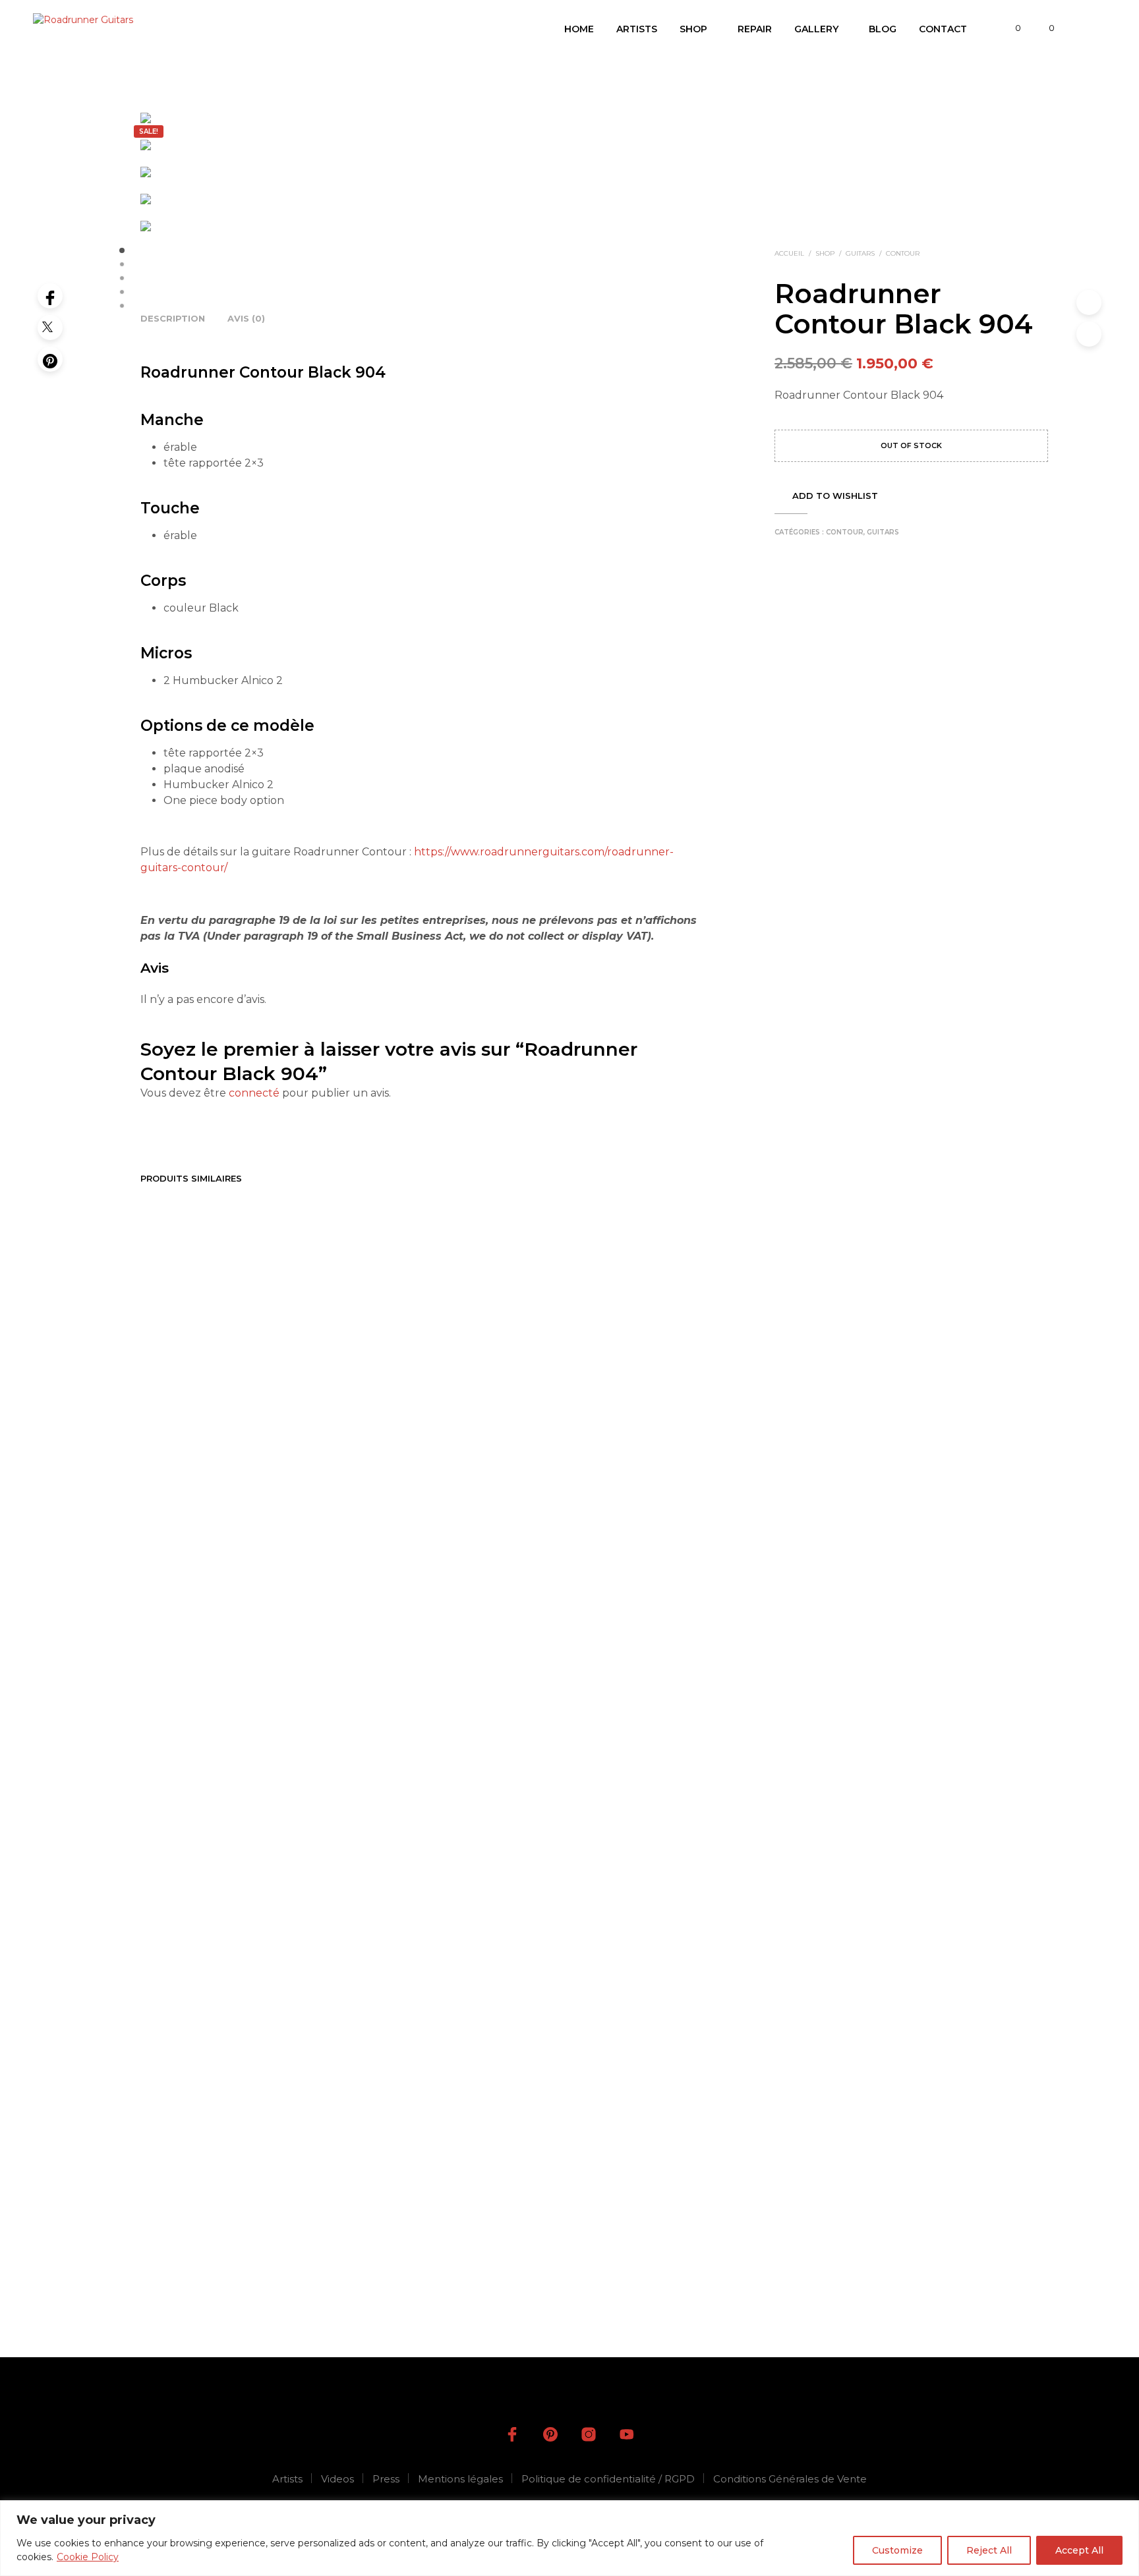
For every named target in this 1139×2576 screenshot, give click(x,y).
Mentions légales (460, 2479)
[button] (1010, 28)
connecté (254, 1093)
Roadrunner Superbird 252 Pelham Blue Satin (639, 2177)
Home (579, 29)
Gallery (816, 29)
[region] (569, 2538)
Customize (897, 2550)
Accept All (1079, 2550)
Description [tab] (173, 318)
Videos (337, 2479)
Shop (693, 29)
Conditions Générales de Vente (790, 2479)
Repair (755, 29)
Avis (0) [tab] (246, 318)
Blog (883, 29)
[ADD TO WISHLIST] (205, 2133)
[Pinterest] (50, 359)
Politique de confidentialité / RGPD (608, 2479)
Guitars (860, 253)
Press (386, 2479)
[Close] (1125, 2511)
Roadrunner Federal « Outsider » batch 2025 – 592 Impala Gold (496, 2183)
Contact (943, 29)
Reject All (989, 2550)
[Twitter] (50, 328)
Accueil (789, 253)
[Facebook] (50, 296)
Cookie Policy (88, 2557)
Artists (637, 29)
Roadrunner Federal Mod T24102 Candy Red (344, 2177)
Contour (903, 253)
